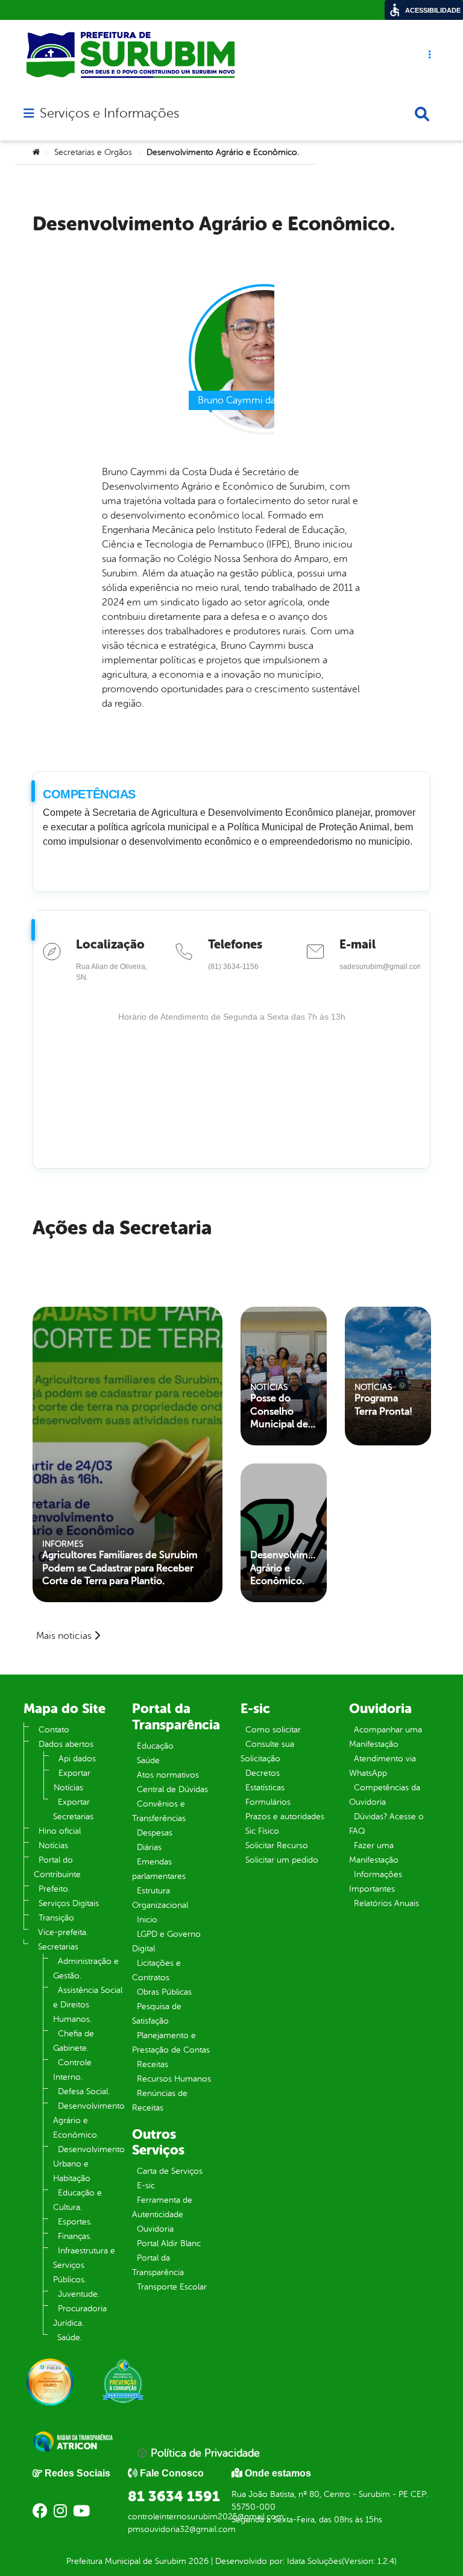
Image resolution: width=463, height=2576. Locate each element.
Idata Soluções (314, 2561)
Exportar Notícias (72, 1780)
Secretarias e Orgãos (93, 152)
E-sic (146, 2186)
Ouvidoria (155, 2229)
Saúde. (70, 2338)
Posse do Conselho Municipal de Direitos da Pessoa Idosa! (280, 1412)
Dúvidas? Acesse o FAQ (386, 1824)
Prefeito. (54, 1889)
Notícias (53, 1845)
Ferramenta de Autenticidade (162, 2207)
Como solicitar (273, 1730)
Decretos (263, 1773)
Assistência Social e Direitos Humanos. (88, 2005)
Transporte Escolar (172, 2287)
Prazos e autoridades (285, 1817)
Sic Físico (262, 1831)
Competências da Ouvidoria (385, 1795)
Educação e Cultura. (77, 2200)
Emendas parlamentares (159, 1869)
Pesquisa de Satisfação (157, 2014)
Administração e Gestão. (86, 1968)
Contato (54, 1730)
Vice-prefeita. (63, 1932)
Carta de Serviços (170, 2171)
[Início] (36, 153)
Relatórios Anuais (386, 1903)
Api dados (77, 1759)
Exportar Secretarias (73, 1809)
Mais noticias (64, 1636)
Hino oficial (60, 1831)
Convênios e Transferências (159, 1811)
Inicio (147, 1920)
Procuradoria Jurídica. (80, 2316)
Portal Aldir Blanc (169, 2243)
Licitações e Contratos (156, 1970)
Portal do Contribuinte (57, 1867)
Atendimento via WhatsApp (383, 1766)
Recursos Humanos (174, 2079)
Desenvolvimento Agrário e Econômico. (284, 1568)
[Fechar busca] (422, 114)
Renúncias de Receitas (160, 2101)
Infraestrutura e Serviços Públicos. (84, 2265)
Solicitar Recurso (277, 1845)
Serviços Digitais (69, 1903)
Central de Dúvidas (172, 1789)
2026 (197, 2561)
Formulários (268, 1802)
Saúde (148, 1760)
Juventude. (79, 2294)
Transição (56, 1918)
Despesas (155, 1833)
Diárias (149, 1847)
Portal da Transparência (158, 2265)
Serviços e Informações (109, 113)
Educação (155, 1746)
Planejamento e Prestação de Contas (171, 2043)
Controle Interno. (72, 2070)
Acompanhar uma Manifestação (386, 1737)
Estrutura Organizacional (160, 1898)
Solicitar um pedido (282, 1860)
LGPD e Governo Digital (166, 1941)
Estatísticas (265, 1788)
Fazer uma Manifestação (374, 1853)
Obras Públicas (164, 1992)
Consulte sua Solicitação (267, 1751)
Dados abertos (66, 1744)
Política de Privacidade (204, 2453)
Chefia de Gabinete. (74, 2041)
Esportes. (75, 2222)
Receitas (153, 2064)
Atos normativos (168, 1775)
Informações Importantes (376, 1882)
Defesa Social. (84, 2091)
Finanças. (75, 2236)
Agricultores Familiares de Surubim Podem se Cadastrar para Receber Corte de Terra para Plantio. (120, 1568)
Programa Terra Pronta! (383, 1405)
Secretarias (58, 1947)
